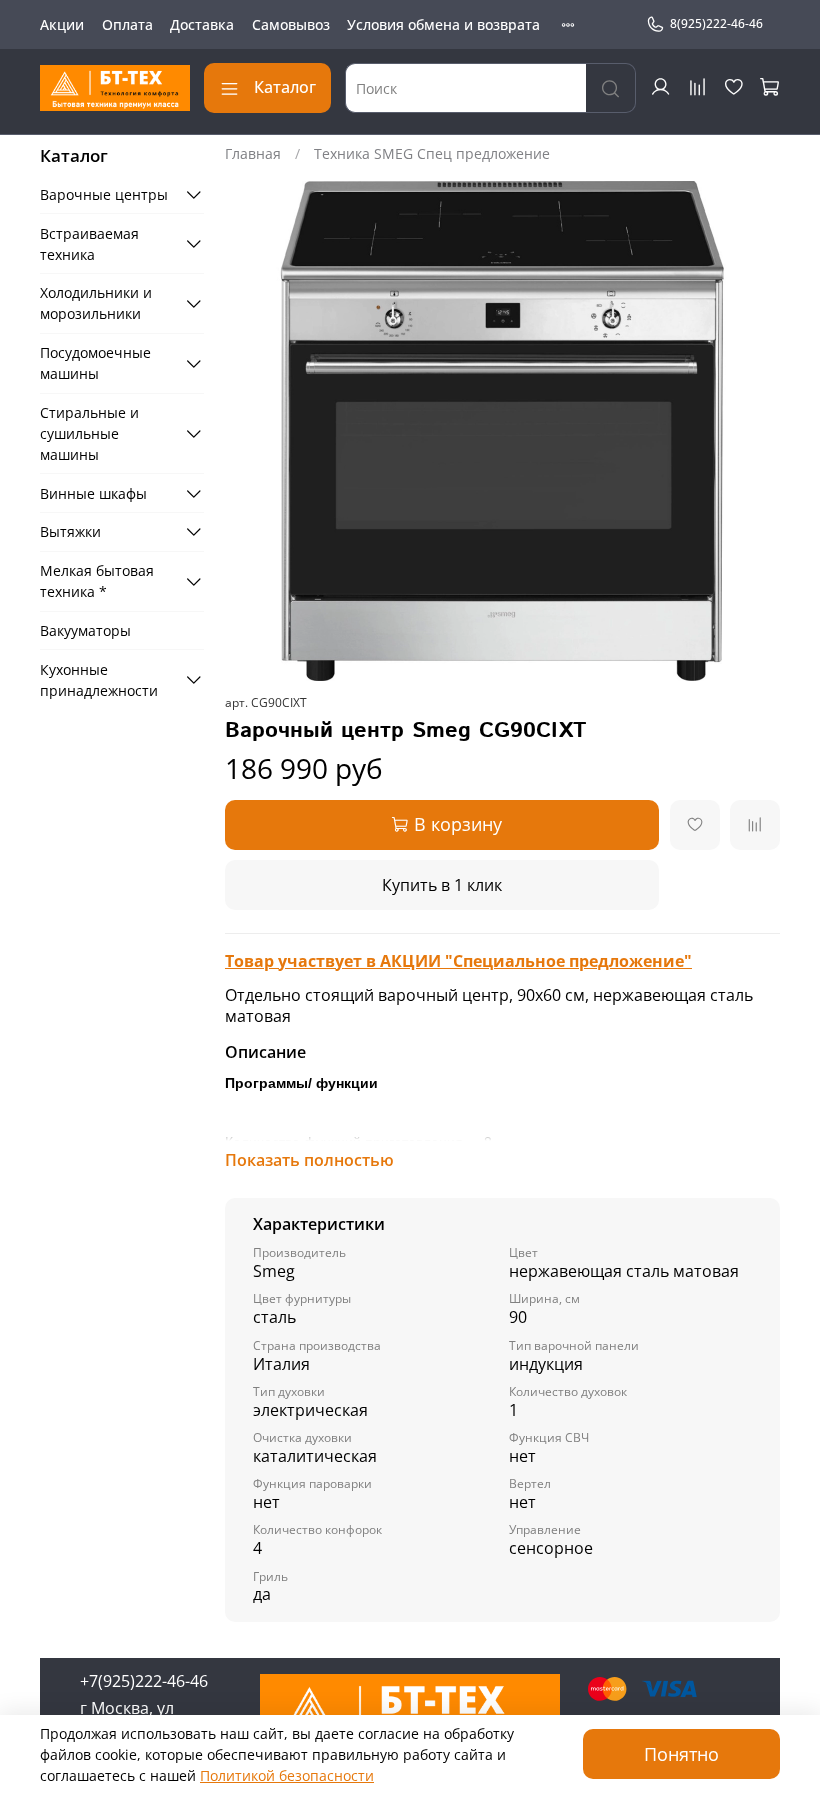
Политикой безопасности (287, 1775)
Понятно (681, 1754)
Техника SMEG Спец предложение (432, 153)
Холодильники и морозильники (96, 303)
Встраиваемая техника (89, 244)
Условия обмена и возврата (443, 24)
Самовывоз (291, 24)
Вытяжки (70, 531)
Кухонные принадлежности (99, 680)
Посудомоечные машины (95, 363)
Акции (62, 24)
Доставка (202, 24)
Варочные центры (104, 194)
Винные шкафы (93, 493)
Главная (253, 153)
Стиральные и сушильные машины (89, 433)
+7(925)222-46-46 (144, 1681)
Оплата (127, 24)
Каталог (285, 87)
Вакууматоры (85, 630)
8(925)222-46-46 (716, 23)
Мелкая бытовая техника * (97, 581)
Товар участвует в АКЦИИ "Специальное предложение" (458, 961)
